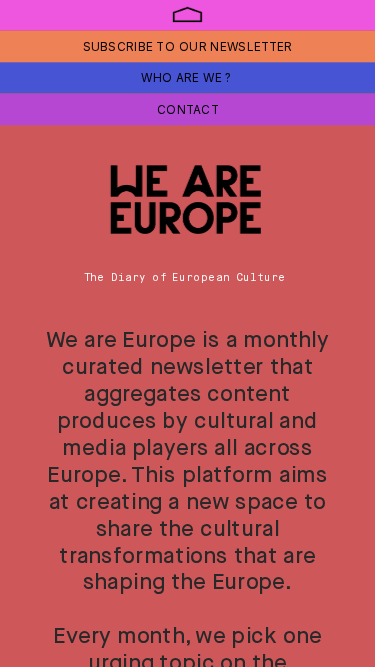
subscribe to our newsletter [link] (188, 46)
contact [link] (187, 109)
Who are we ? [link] (186, 77)
